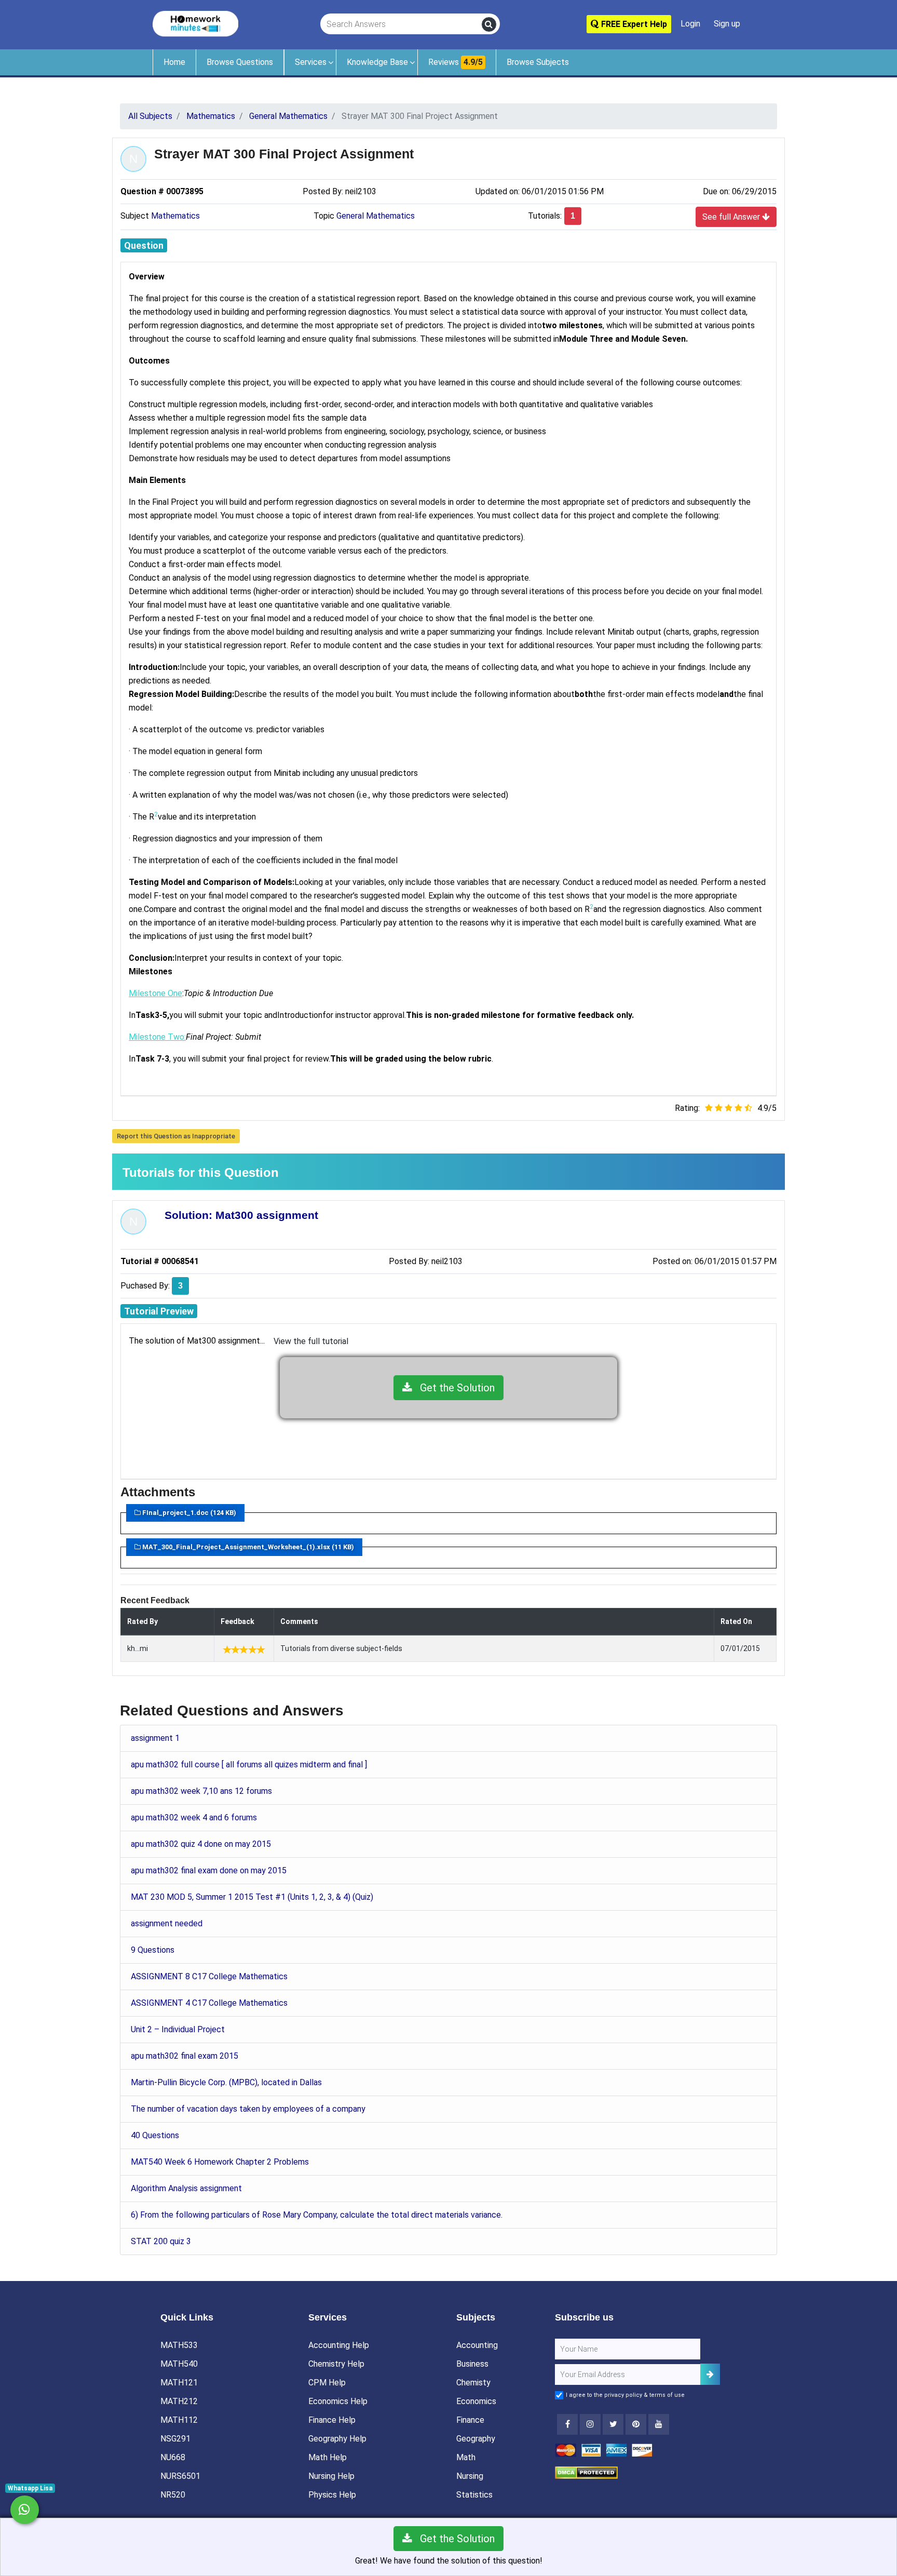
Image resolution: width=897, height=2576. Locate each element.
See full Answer (732, 217)
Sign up (727, 24)
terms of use (667, 2395)
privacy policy (623, 2395)
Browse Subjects (538, 62)
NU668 (173, 2457)
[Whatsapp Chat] (25, 2510)
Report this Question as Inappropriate (176, 1136)
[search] (489, 24)
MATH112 (179, 2420)
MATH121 (179, 2383)
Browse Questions (240, 62)
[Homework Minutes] (195, 23)
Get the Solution (453, 1388)
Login (690, 24)
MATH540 (179, 2364)
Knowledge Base (377, 62)
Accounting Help (339, 2345)
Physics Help (332, 2495)
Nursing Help (331, 2476)
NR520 (173, 2495)
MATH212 (179, 2401)
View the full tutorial (311, 1341)
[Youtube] (636, 2424)
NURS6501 (180, 2476)
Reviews (456, 62)
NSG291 (175, 2439)
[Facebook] (567, 2424)
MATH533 (179, 2345)
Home (174, 62)
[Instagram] (590, 2424)
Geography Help (337, 2439)
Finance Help (332, 2420)
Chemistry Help (336, 2364)
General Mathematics (376, 216)
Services (311, 62)
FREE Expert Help (633, 24)
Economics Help (338, 2401)
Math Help (328, 2457)
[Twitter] (613, 2424)
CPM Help (327, 2383)
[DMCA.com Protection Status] (586, 2472)
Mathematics (175, 216)
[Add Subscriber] (710, 2374)
